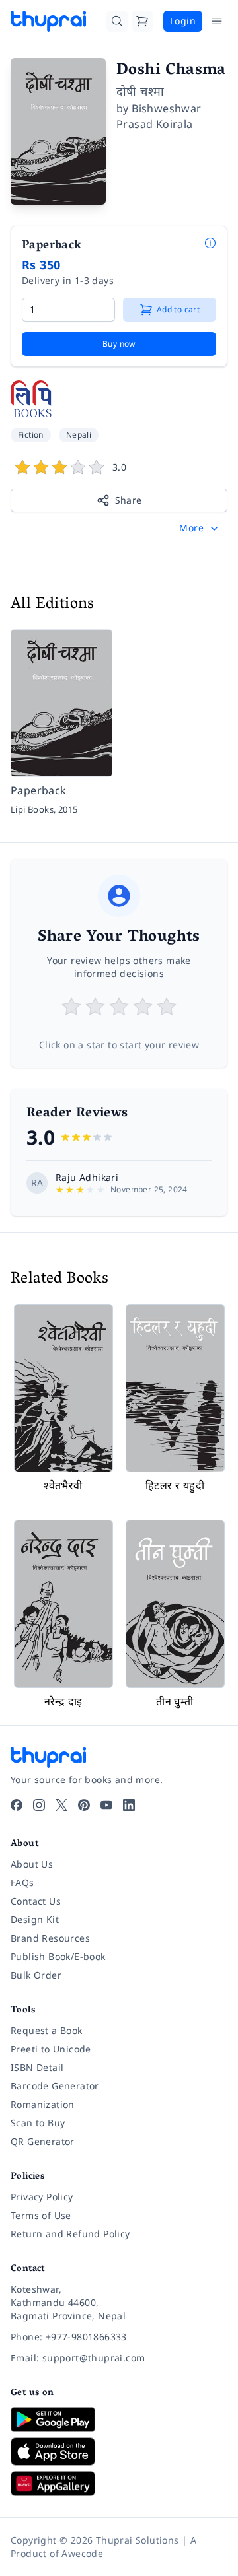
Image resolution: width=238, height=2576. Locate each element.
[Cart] (142, 21)
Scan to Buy (38, 2123)
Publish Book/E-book (58, 1956)
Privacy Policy (42, 2197)
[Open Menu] (217, 21)
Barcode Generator (55, 2086)
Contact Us (36, 1901)
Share (129, 500)
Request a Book (47, 2030)
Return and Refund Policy (70, 2234)
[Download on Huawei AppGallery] (119, 2484)
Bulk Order (36, 1975)
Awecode (82, 2553)
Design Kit (35, 1919)
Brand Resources (50, 1938)
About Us (32, 1864)
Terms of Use (41, 2215)
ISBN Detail (37, 2067)
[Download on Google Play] (119, 2420)
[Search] (117, 21)
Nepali (79, 435)
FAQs (22, 1882)
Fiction (31, 435)
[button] (200, 528)
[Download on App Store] (119, 2452)
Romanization (43, 2104)
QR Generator (43, 2141)
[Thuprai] (48, 21)
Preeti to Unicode (51, 2049)
